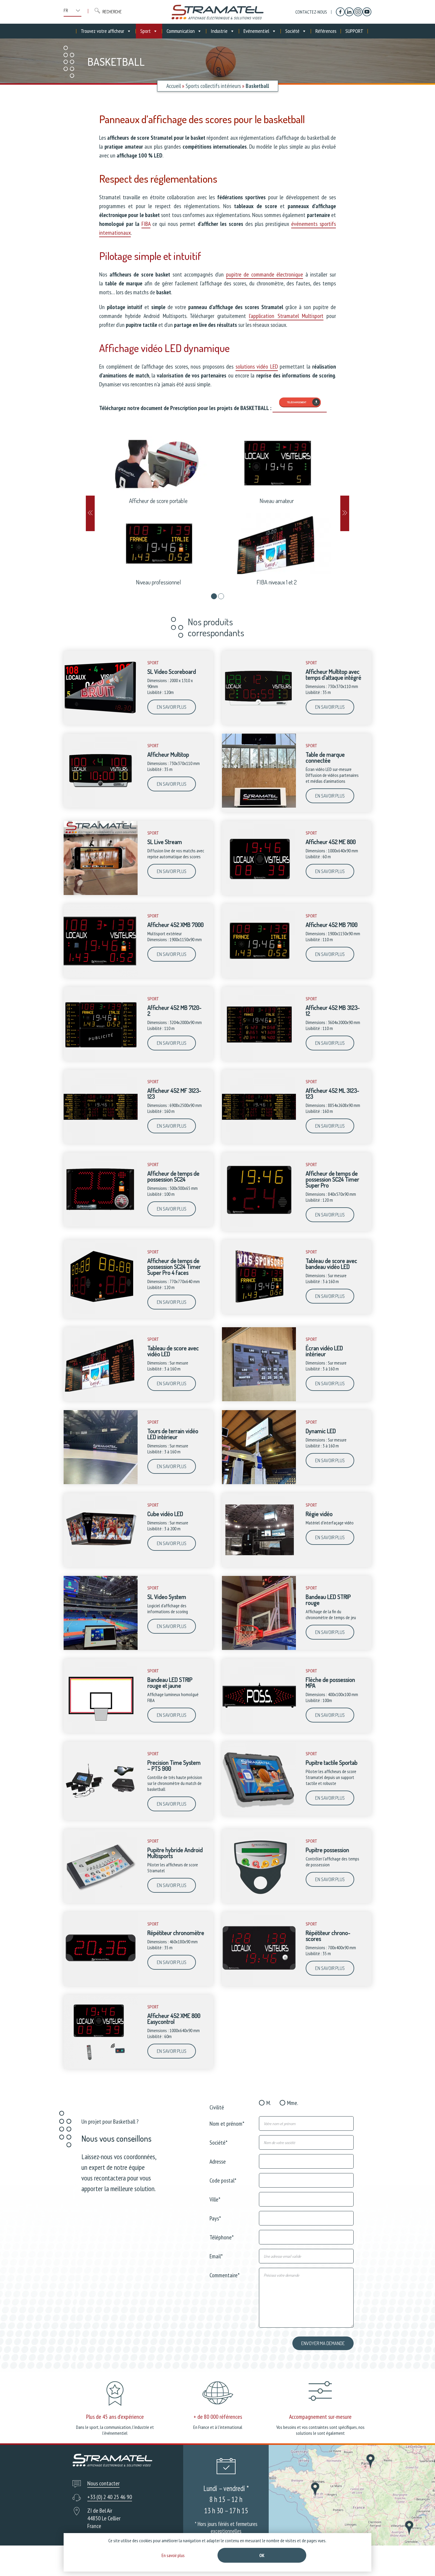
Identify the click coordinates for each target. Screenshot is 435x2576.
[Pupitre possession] (259, 1902)
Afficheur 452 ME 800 (331, 842)
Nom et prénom (227, 2123)
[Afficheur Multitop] (101, 806)
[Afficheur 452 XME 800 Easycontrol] (101, 2067)
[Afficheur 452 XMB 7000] (101, 976)
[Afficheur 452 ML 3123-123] (259, 1142)
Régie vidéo (319, 1514)
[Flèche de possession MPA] (259, 1731)
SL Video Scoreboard (172, 671)
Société (292, 31)
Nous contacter (103, 2483)
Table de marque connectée (325, 757)
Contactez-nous (311, 12)
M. (269, 2103)
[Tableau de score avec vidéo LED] (101, 1400)
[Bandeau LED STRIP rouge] (259, 1648)
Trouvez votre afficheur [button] (103, 31)
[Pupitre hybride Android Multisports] (101, 1902)
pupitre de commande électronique (265, 274)
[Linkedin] (349, 12)
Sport (145, 31)
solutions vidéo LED (257, 367)
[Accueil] (217, 12)
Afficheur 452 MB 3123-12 (333, 1010)
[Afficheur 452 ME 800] (259, 894)
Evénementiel (256, 31)
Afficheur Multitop (168, 754)
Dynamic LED (321, 1431)
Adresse (218, 2161)
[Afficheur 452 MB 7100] (259, 976)
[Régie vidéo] (259, 1566)
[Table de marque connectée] (259, 806)
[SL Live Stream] (101, 894)
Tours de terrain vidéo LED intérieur (173, 1434)
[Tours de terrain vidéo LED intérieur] (101, 1483)
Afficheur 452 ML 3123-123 (332, 1093)
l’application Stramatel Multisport (286, 316)
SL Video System (167, 1597)
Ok (262, 2555)
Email (216, 2256)
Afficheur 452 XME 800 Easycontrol (174, 2019)
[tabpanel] (217, 509)
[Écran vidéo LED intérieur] (259, 1400)
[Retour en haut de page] (419, 2560)
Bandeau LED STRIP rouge (328, 1600)
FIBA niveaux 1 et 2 (277, 582)
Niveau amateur (277, 501)
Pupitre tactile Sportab (332, 1762)
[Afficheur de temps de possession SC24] (101, 1225)
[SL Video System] (101, 1648)
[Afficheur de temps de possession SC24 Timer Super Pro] (259, 1225)
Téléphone (222, 2237)
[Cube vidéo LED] (101, 1566)
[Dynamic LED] (259, 1483)
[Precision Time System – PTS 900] (101, 1814)
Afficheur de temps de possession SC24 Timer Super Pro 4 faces (174, 1267)
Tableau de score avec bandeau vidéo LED (331, 1264)
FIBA (146, 224)
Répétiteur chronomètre (176, 1933)
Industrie (219, 31)
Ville (215, 2199)
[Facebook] (340, 12)
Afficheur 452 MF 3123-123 (174, 1093)
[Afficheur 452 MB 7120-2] (101, 1059)
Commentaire (225, 2275)
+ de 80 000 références (218, 2417)
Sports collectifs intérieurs (213, 86)
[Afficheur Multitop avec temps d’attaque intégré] (259, 723)
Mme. (293, 2103)
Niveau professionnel (158, 582)
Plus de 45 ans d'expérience (115, 2417)
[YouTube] (367, 12)
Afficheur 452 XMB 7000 (175, 925)
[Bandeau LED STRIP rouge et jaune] (101, 1731)
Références (326, 31)
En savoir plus (172, 707)
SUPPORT (354, 31)
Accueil (174, 86)
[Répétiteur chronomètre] (101, 1984)
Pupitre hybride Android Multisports (175, 1853)
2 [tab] (221, 596)
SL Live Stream (165, 842)
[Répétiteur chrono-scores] (259, 1984)
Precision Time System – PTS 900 (174, 1765)
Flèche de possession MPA (330, 1682)
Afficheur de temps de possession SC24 (173, 1176)
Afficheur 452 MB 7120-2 (174, 1010)
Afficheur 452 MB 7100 (332, 925)
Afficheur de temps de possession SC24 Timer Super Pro (332, 1179)
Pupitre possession (327, 1850)
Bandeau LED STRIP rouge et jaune (170, 1682)
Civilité (217, 2107)
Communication (181, 31)
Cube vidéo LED (165, 1514)
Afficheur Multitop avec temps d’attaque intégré (333, 674)
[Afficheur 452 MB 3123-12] (259, 1059)
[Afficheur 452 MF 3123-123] (101, 1142)
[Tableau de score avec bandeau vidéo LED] (259, 1312)
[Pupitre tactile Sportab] (259, 1814)
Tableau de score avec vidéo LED (173, 1351)
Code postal (223, 2180)
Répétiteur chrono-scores (328, 1936)
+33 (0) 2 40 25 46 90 (110, 2497)
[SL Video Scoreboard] (101, 723)
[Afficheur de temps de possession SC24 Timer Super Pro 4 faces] (101, 1312)
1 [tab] (214, 596)
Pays (215, 2218)
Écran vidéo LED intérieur (324, 1351)
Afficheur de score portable (158, 501)
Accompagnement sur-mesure (320, 2417)
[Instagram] (358, 12)
